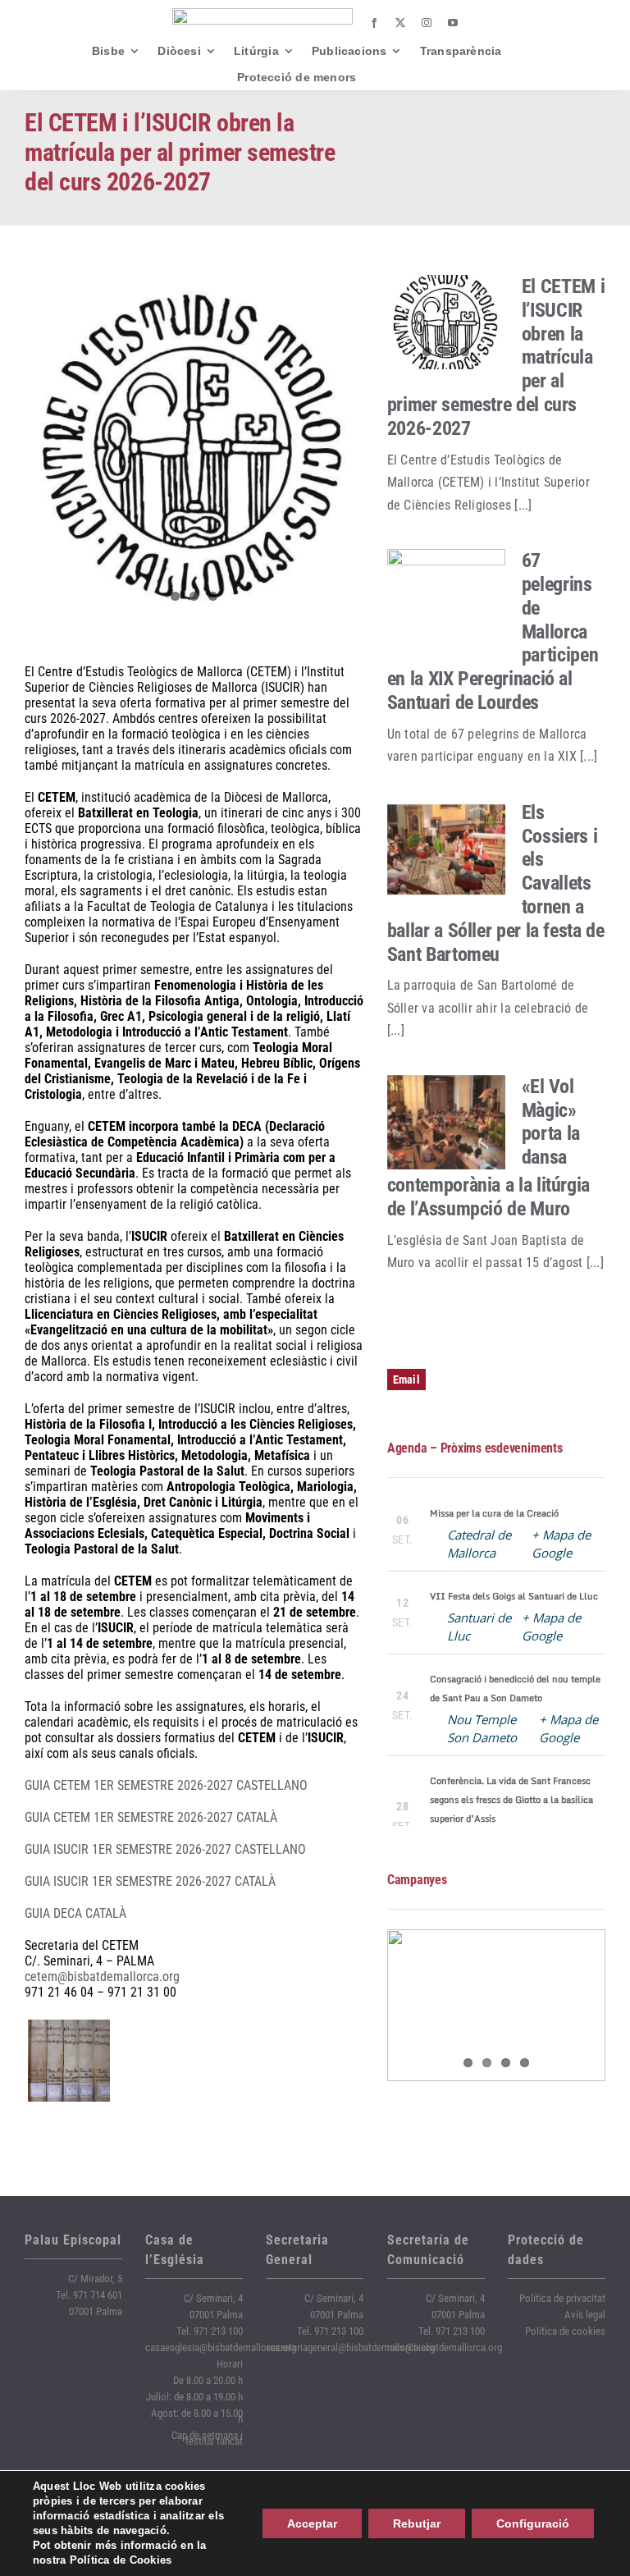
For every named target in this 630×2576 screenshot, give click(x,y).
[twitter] (400, 23)
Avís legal (585, 2315)
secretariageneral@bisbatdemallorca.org (350, 2347)
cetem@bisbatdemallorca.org (102, 1977)
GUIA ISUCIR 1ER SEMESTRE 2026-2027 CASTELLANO (165, 1849)
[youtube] (453, 23)
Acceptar (312, 2523)
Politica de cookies (565, 2331)
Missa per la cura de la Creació (494, 1513)
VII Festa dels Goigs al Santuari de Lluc (514, 1596)
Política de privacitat (562, 2298)
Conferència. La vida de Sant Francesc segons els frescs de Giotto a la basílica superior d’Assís (511, 1800)
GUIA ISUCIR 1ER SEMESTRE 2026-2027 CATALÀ (150, 1881)
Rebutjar (417, 2523)
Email (406, 1380)
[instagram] (427, 23)
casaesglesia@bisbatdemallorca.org (221, 2347)
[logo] (262, 14)
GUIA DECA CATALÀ (75, 1913)
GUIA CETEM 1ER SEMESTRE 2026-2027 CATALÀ (151, 1817)
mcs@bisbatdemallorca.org (445, 2347)
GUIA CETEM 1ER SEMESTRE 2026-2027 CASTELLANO (166, 1785)
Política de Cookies (121, 2560)
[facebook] (374, 23)
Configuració (533, 2523)
